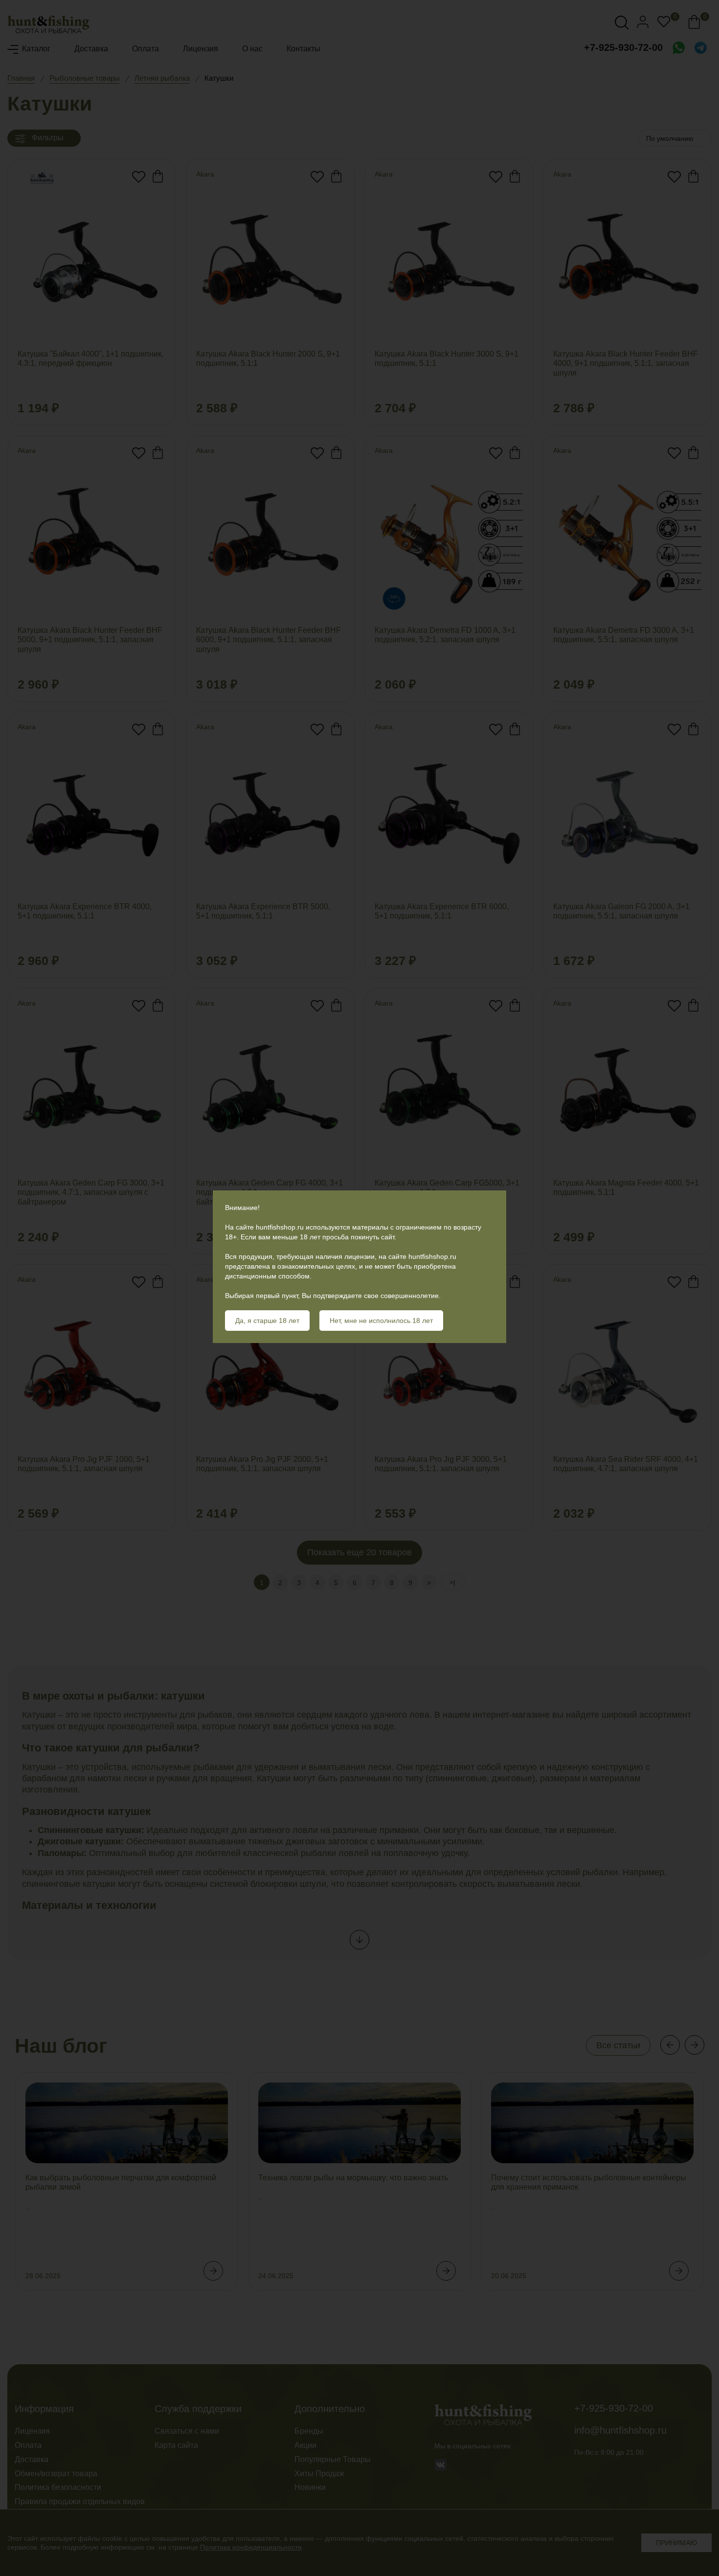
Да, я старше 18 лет (267, 1321)
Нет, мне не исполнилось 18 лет (381, 1321)
